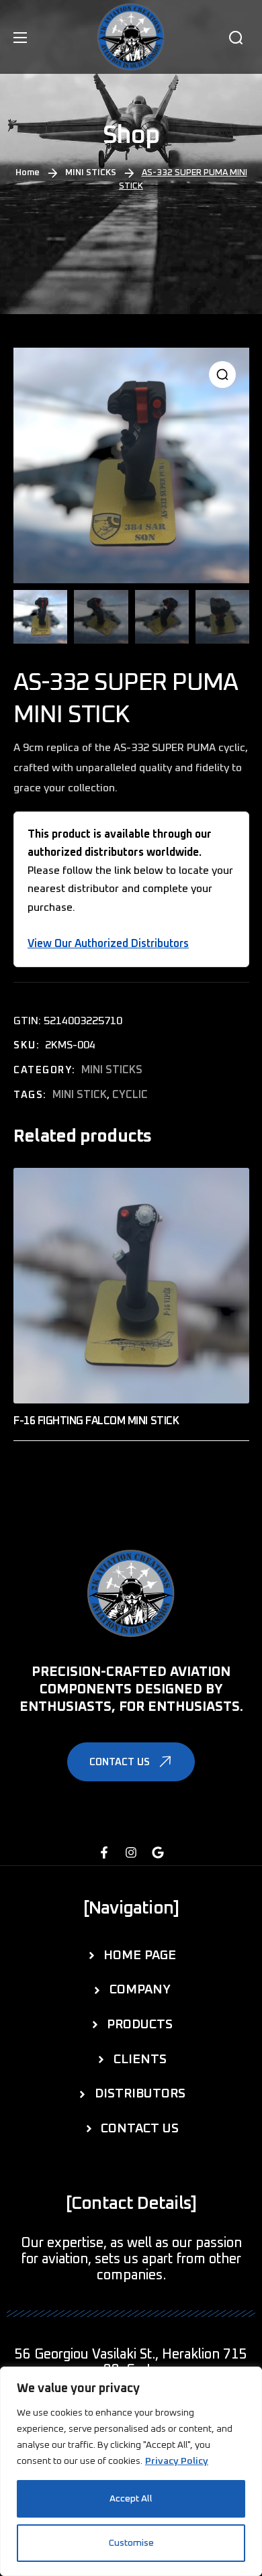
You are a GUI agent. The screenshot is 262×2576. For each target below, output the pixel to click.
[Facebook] (104, 1852)
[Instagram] (131, 1852)
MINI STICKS (91, 173)
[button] (236, 38)
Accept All (131, 2499)
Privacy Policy (177, 2461)
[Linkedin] (158, 1852)
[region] (131, 2471)
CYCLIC (129, 1095)
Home (28, 173)
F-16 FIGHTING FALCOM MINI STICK (96, 1421)
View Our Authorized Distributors (108, 944)
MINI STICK (79, 1095)
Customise (131, 2543)
